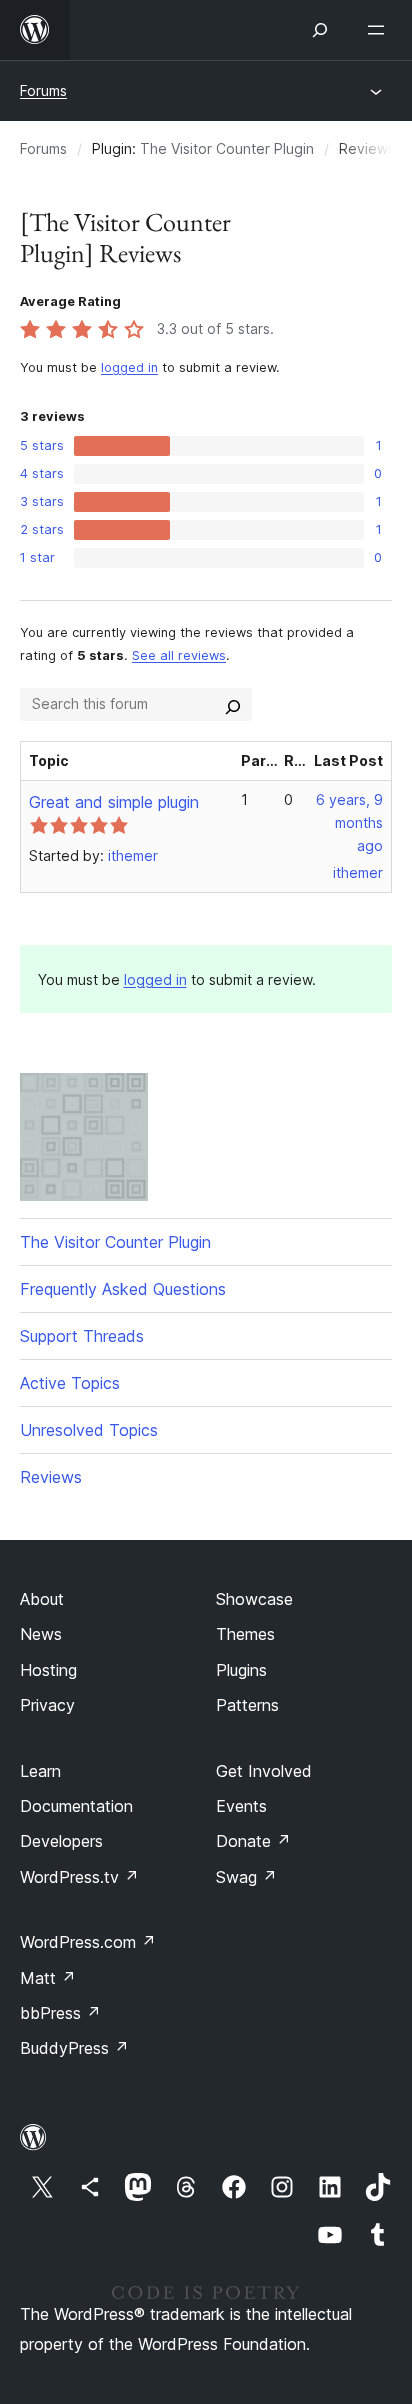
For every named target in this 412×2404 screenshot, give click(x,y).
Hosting (48, 1670)
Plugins (241, 1670)
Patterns (247, 1705)
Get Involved (264, 1771)
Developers (61, 1841)
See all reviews (179, 655)
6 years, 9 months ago (349, 822)
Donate (253, 1841)
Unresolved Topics (89, 1430)
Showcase (254, 1599)
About (42, 1599)
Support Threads (82, 1336)
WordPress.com (88, 1942)
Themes (245, 1634)
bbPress (60, 2013)
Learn (40, 1771)
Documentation (76, 1806)
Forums (43, 90)
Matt (48, 1978)
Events (241, 1806)
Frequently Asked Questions (123, 1289)
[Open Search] (320, 30)
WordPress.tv (79, 1877)
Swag (246, 1877)
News (41, 1634)
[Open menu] (380, 30)
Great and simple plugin (114, 802)
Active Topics (70, 1383)
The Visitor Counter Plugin (227, 148)
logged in (129, 367)
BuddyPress (74, 2048)
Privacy (47, 1705)
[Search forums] (233, 704)
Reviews (51, 1477)
